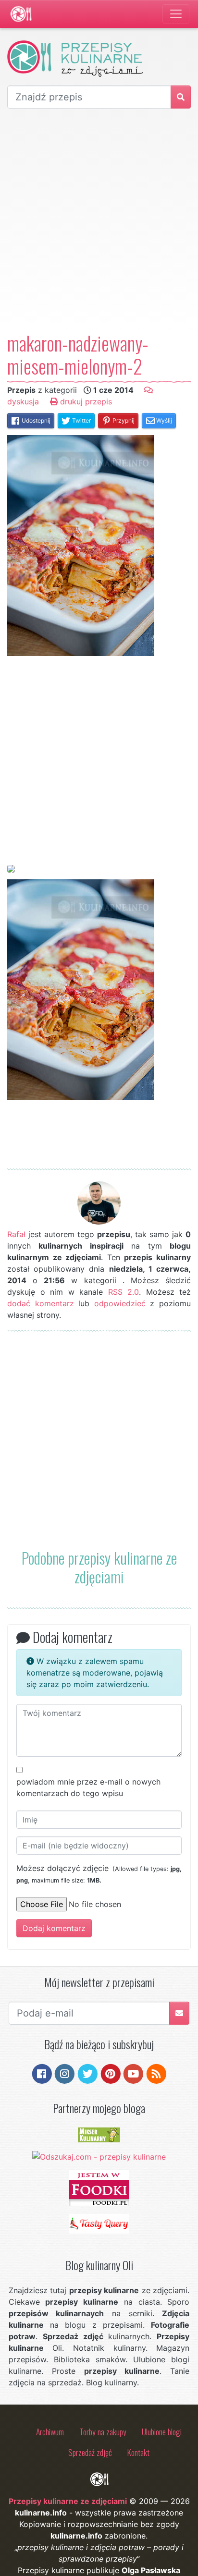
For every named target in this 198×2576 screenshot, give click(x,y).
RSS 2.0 (124, 1292)
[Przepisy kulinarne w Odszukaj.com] (99, 2156)
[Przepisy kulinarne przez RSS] (156, 2073)
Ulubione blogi (162, 2431)
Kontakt (138, 2452)
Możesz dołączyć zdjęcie (99, 1874)
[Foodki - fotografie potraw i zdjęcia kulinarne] (99, 2187)
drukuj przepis (85, 401)
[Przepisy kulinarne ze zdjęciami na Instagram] (65, 2073)
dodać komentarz (41, 1303)
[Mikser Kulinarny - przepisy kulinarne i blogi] (99, 2134)
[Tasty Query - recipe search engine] (99, 2223)
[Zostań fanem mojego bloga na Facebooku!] (42, 2073)
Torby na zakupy (103, 2431)
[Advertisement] (99, 220)
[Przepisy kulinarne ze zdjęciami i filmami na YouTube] (133, 2073)
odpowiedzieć (120, 1303)
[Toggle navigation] (176, 14)
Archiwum (50, 2431)
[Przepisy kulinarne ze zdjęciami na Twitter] (88, 2073)
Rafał (16, 1234)
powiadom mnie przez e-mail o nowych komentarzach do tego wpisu (88, 1787)
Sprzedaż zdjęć (90, 2452)
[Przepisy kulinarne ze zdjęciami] (21, 14)
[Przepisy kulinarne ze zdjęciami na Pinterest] (111, 2073)
